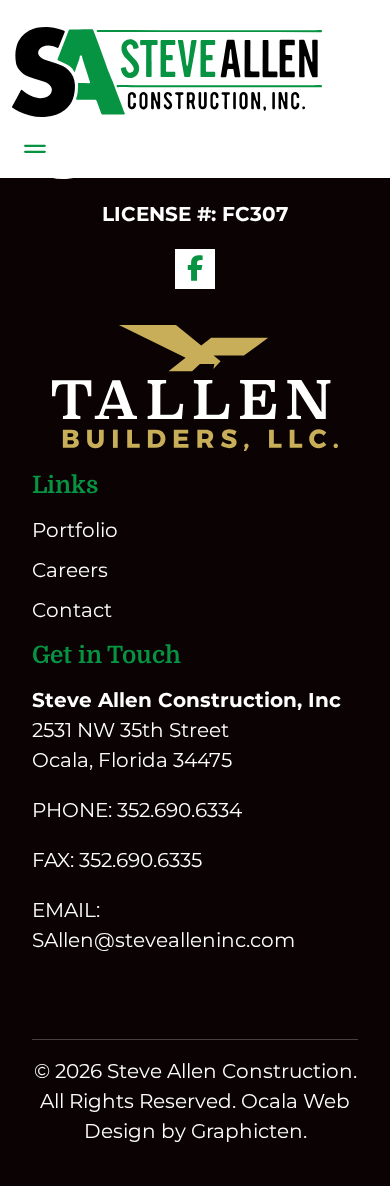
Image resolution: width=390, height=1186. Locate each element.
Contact (72, 610)
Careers (70, 570)
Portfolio (75, 530)
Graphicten (247, 1131)
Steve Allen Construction (230, 1071)
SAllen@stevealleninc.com (163, 940)
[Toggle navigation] (35, 149)
